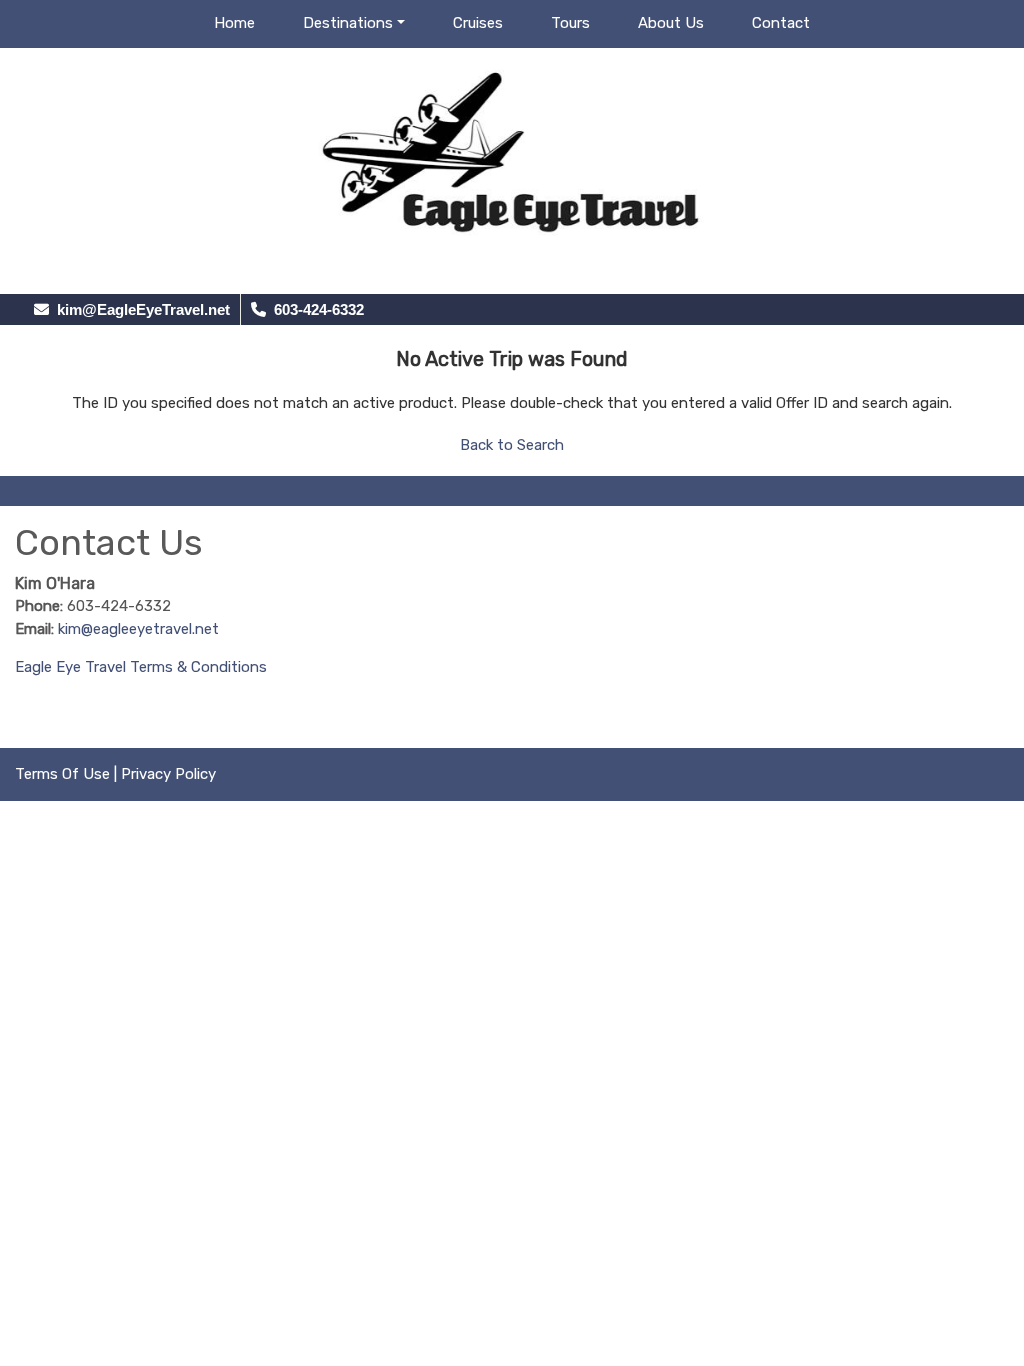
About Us (671, 23)
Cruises (478, 23)
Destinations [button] (348, 23)
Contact (781, 23)
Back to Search (512, 445)
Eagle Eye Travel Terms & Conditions (141, 667)
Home (234, 23)
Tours (570, 23)
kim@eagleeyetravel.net (138, 629)
